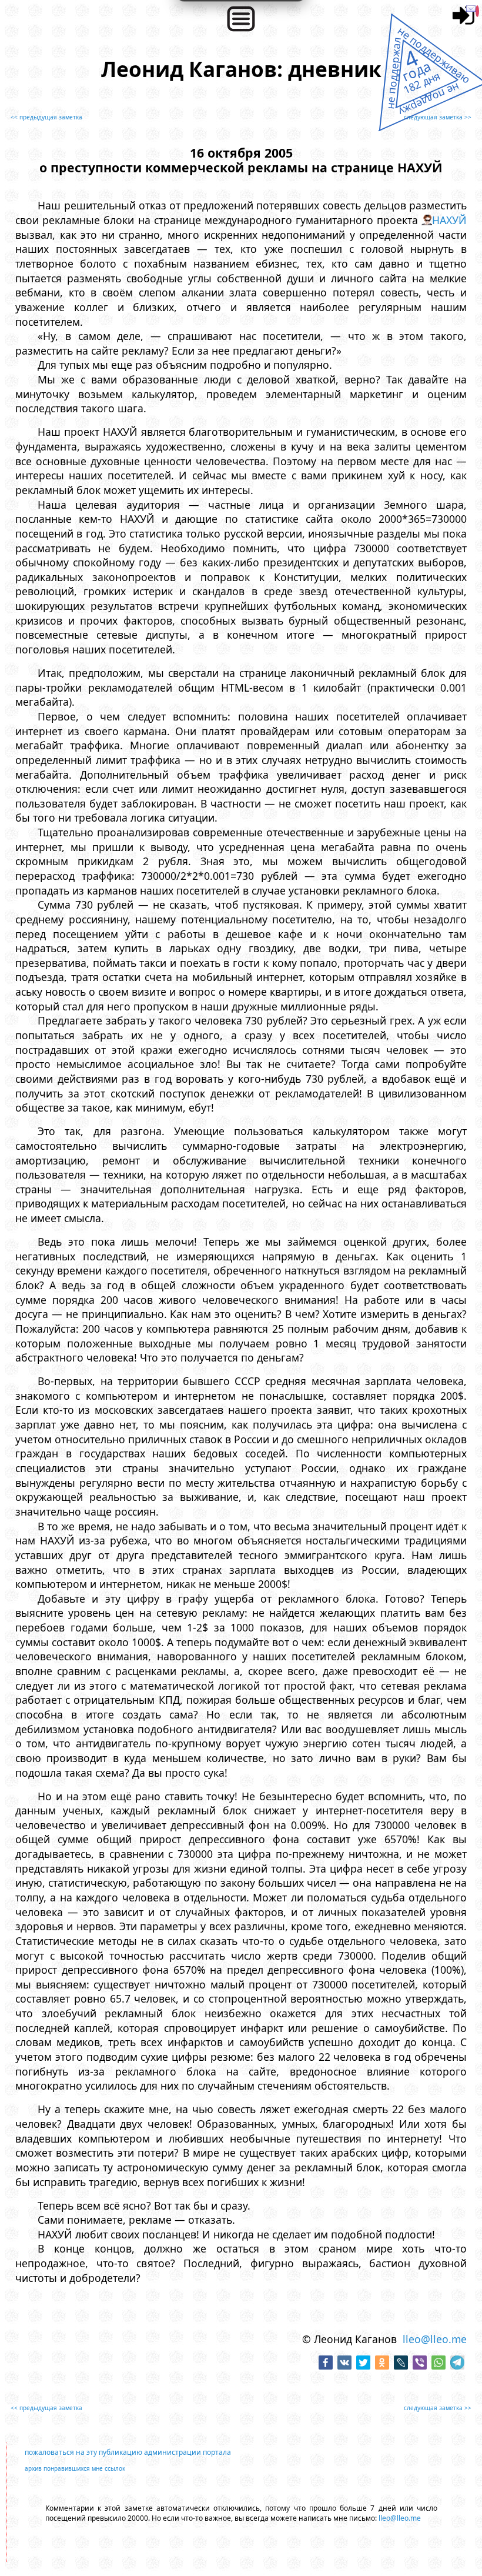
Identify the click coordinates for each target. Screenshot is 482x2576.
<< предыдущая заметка (46, 117)
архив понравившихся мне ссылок (75, 2468)
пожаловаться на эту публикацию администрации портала (128, 2452)
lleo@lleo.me (435, 2339)
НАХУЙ (449, 220)
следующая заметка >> (438, 117)
